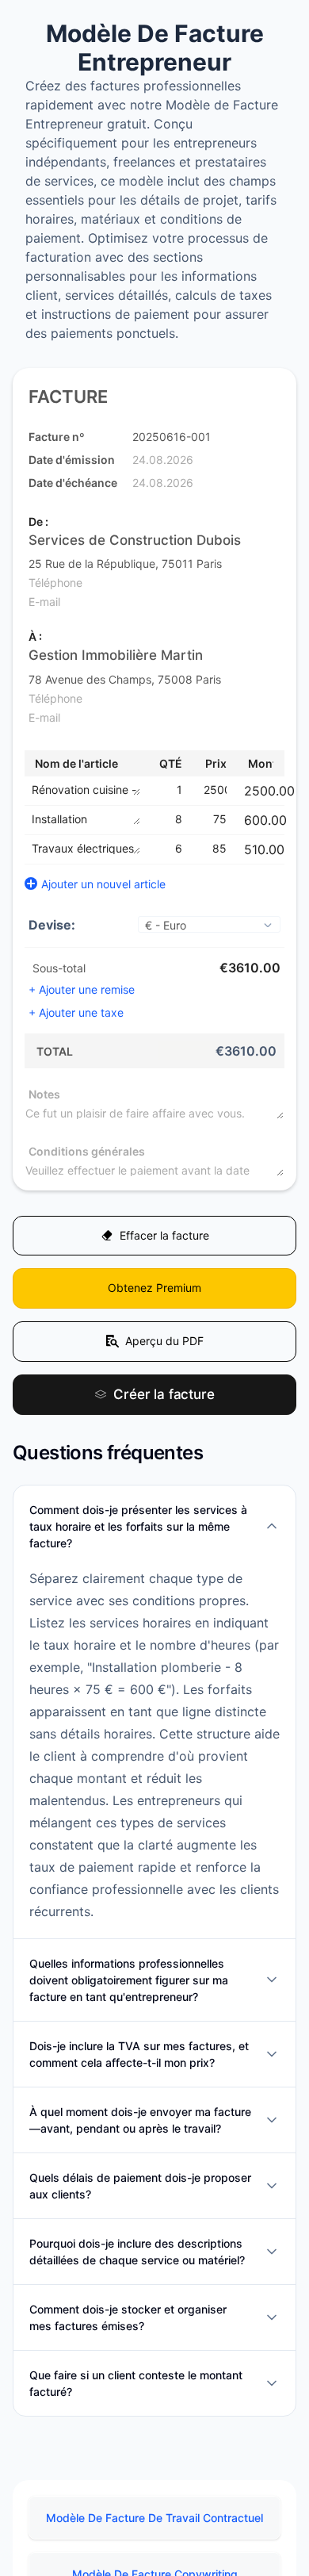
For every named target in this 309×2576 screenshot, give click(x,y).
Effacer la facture (164, 1238)
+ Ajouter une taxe (76, 1012)
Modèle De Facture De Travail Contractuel (154, 2531)
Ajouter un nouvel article (103, 884)
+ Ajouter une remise (82, 989)
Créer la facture (164, 1406)
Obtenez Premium (154, 1294)
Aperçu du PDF (164, 1350)
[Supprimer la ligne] (286, 791)
